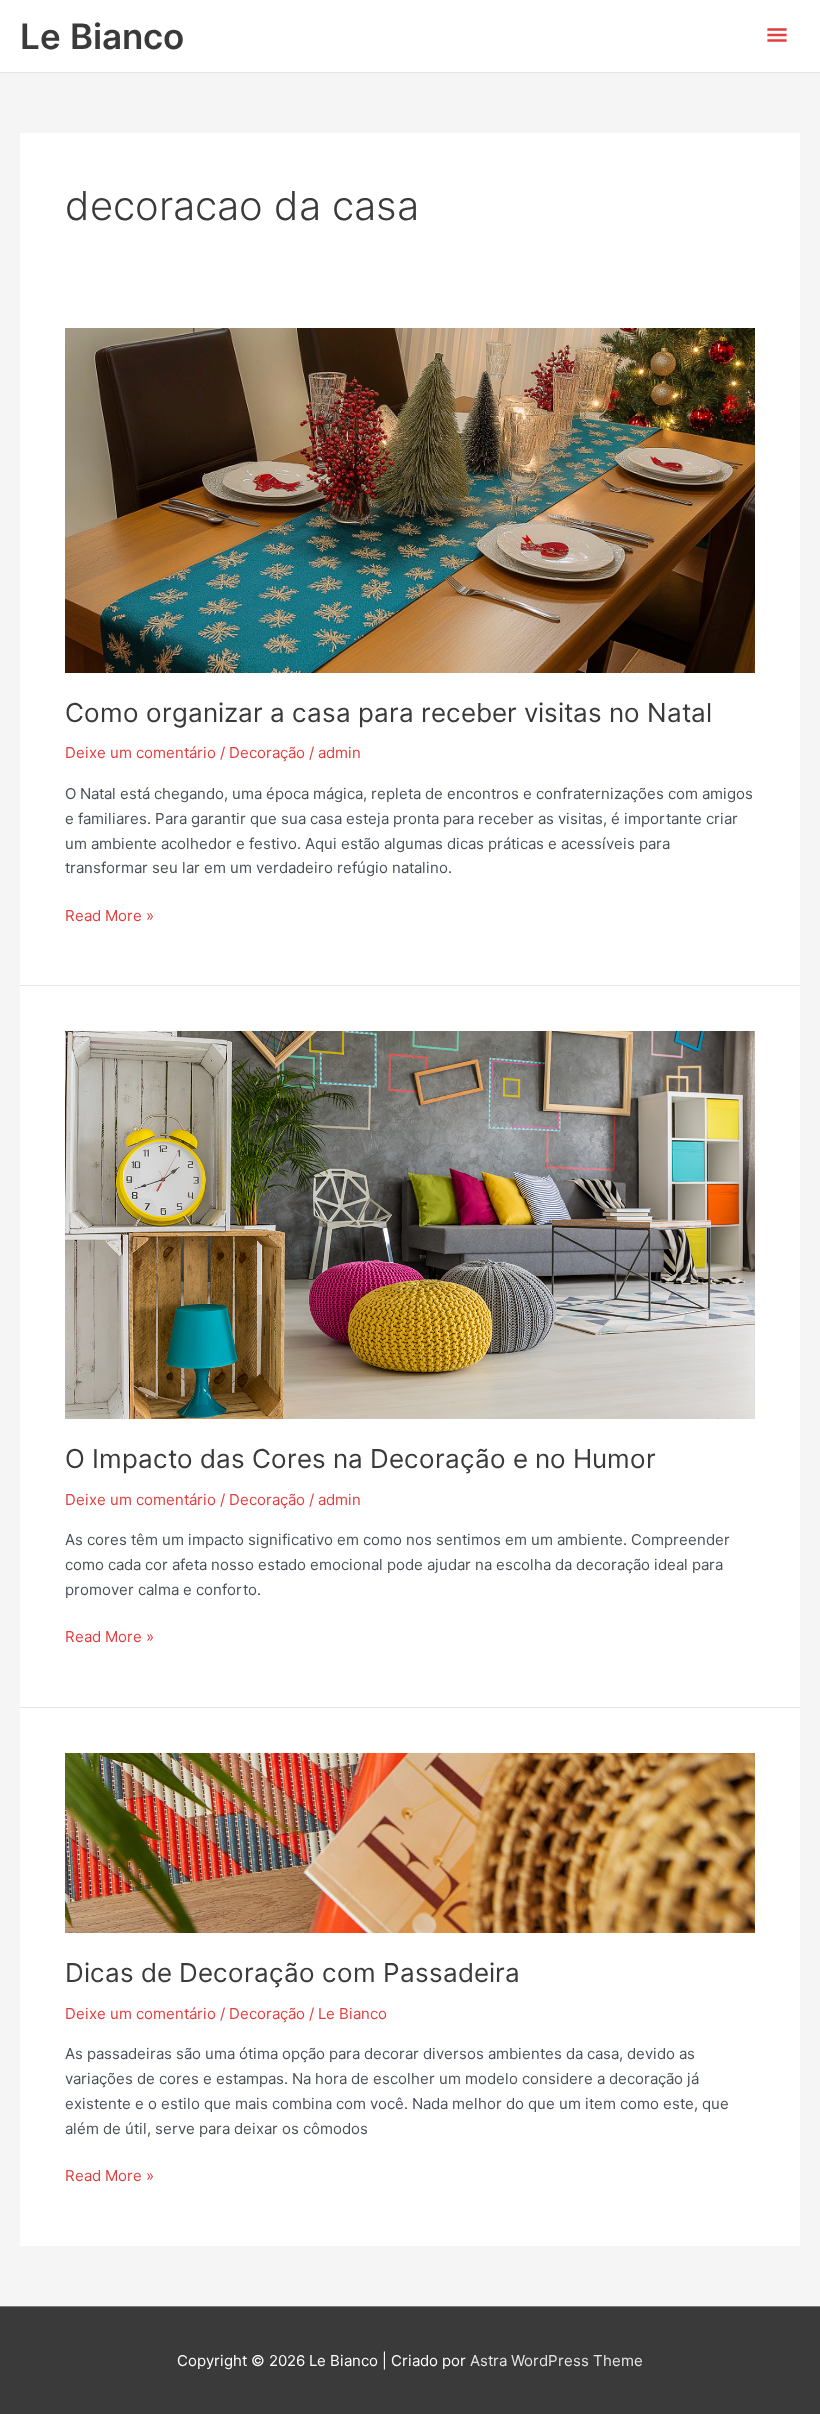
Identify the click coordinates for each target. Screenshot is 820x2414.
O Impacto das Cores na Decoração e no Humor (360, 1458)
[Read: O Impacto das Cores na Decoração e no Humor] (410, 1223)
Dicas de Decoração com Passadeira (292, 1972)
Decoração (267, 752)
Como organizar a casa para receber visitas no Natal (388, 712)
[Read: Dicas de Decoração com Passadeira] (410, 1841)
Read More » (109, 914)
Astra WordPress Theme (556, 2360)
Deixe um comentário (140, 752)
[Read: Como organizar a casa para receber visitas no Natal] (410, 499)
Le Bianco (102, 36)
